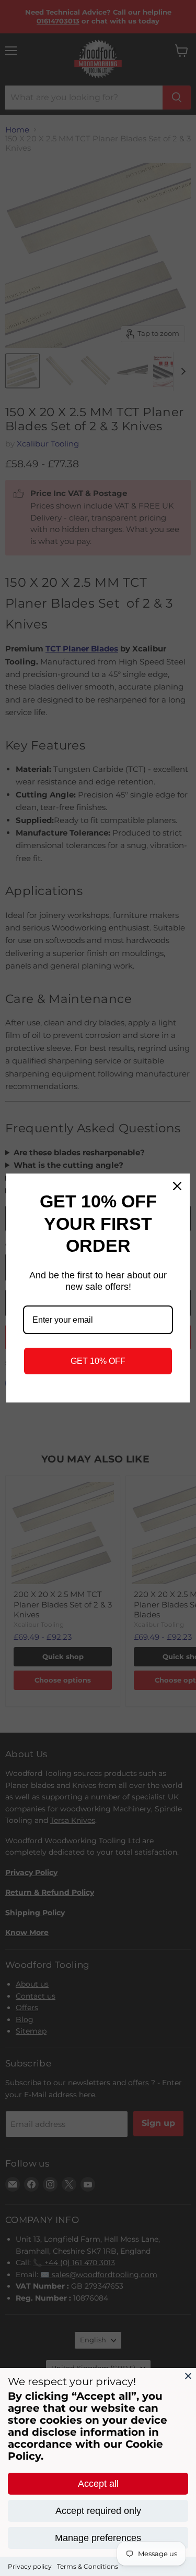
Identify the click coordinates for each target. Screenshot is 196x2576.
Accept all (98, 2484)
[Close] (188, 2376)
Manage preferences (98, 2538)
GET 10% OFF (98, 1361)
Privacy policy (30, 2566)
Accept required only (98, 2511)
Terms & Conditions (88, 2566)
